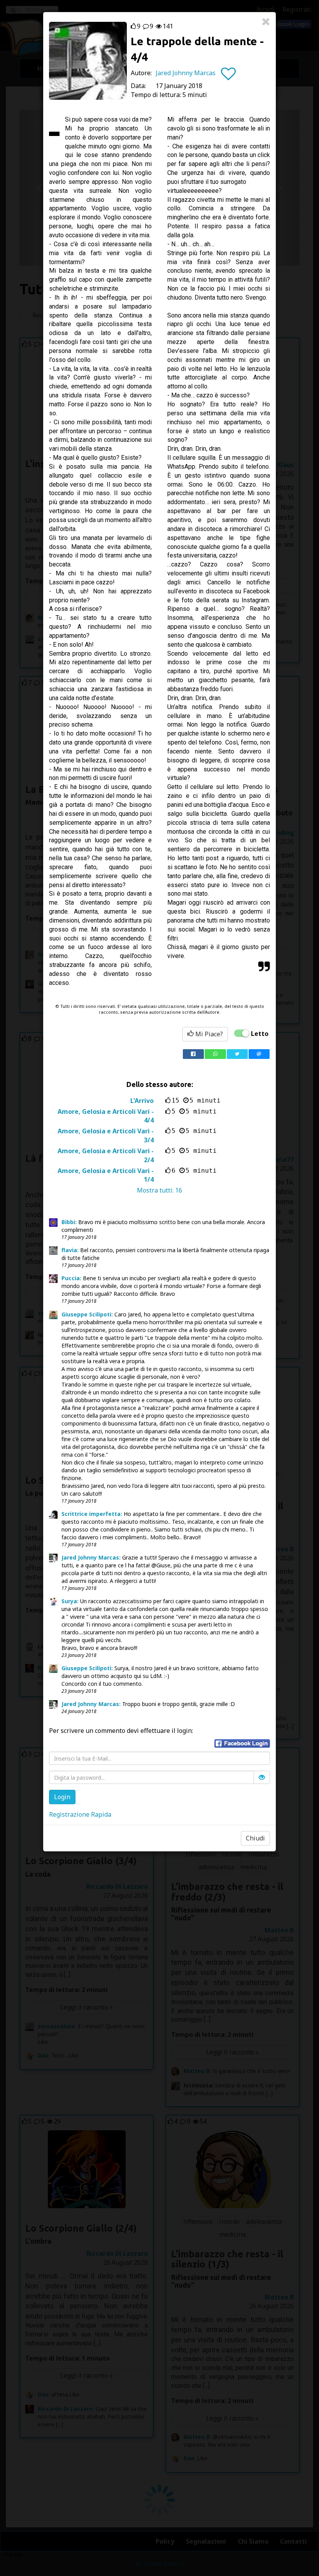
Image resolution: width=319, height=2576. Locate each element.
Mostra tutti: (159, 1190)
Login (62, 1797)
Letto (260, 1034)
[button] (242, 1743)
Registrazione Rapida (80, 1814)
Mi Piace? (208, 1034)
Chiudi (255, 1838)
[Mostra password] (262, 1777)
